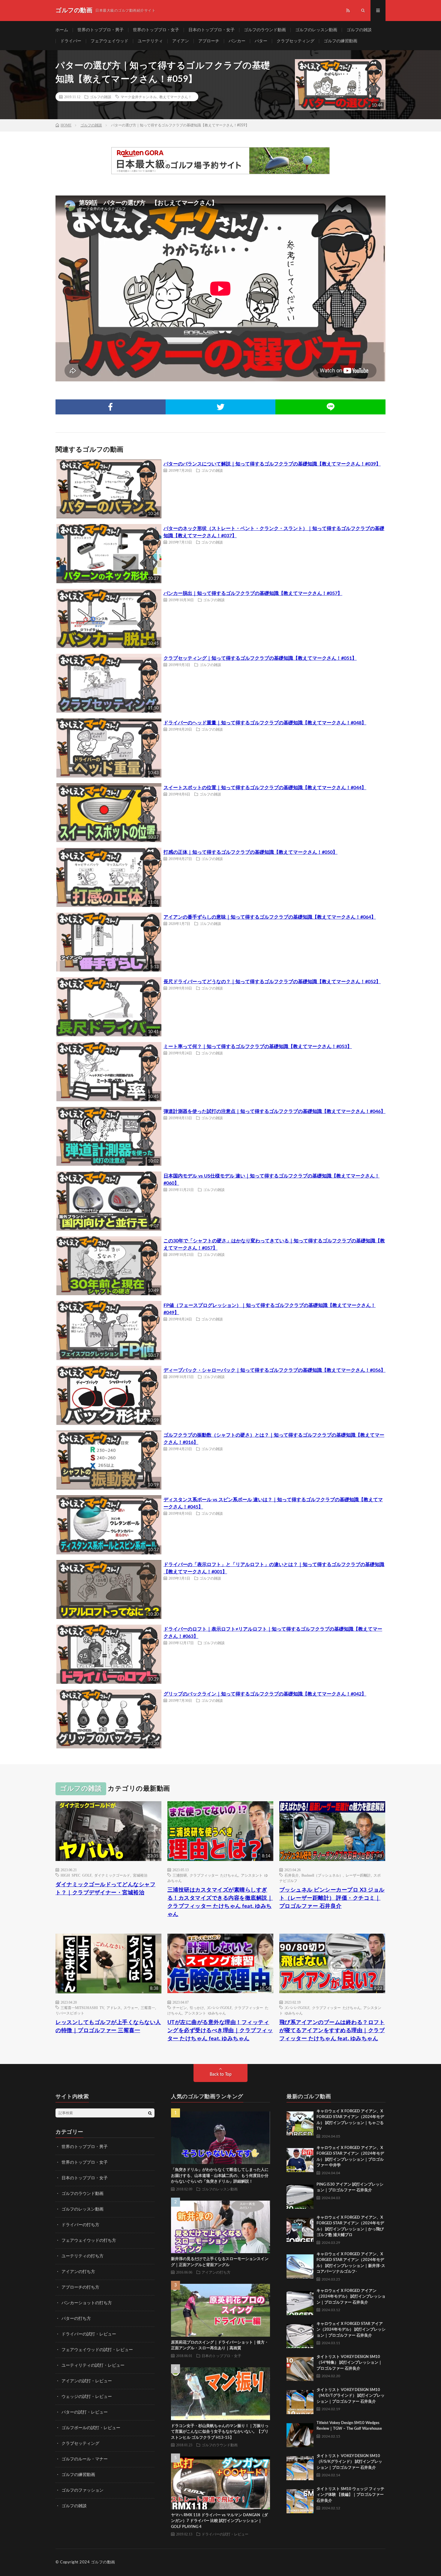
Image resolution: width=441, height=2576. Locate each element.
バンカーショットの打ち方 (87, 2303)
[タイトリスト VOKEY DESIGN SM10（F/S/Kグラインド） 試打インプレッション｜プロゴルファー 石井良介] (300, 2467)
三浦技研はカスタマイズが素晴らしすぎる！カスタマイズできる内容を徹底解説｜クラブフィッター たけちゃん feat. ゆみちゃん (220, 1902)
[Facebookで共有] (111, 407)
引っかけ (197, 2008)
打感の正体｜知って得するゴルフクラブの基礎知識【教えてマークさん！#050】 (250, 852)
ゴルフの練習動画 (340, 41)
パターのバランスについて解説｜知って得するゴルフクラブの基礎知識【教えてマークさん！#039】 (272, 464)
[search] (150, 2113)
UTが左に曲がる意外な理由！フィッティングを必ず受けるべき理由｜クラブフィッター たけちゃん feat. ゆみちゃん (220, 2031)
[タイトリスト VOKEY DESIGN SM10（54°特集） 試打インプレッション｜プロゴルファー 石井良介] (300, 2368)
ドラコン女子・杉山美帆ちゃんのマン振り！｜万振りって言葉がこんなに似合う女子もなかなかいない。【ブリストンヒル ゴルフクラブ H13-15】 (220, 2432)
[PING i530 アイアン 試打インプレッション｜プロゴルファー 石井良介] (300, 2195)
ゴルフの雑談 (359, 30)
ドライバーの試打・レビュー (89, 2334)
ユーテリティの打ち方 (82, 2256)
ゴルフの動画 (103, 2562)
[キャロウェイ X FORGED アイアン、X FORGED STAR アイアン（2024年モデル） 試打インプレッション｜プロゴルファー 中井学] (300, 2159)
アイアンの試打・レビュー (87, 2381)
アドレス (114, 2008)
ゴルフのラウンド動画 (265, 30)
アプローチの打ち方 (80, 2287)
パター (261, 41)
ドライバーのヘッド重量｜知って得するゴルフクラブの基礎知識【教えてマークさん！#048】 (265, 723)
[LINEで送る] (330, 407)
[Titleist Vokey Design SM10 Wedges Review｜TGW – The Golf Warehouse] (300, 2434)
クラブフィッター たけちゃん (214, 1875)
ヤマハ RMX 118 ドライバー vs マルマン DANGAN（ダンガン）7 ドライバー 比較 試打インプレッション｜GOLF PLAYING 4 (219, 2521)
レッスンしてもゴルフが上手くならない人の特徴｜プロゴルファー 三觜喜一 (108, 2027)
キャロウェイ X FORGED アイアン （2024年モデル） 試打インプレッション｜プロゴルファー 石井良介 (351, 2297)
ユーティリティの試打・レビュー (93, 2365)
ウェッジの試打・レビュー (87, 2397)
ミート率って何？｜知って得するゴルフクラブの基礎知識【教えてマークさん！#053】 (258, 1047)
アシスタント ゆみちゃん (205, 2013)
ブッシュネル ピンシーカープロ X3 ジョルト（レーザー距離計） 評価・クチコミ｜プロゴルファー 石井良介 (332, 1898)
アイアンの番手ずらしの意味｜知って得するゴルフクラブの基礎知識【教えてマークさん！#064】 (270, 917)
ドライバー (71, 41)
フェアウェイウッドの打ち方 (89, 2241)
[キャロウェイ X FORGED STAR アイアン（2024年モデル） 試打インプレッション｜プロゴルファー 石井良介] (300, 2335)
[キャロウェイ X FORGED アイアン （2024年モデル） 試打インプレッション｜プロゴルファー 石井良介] (300, 2302)
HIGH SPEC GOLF (76, 1875)
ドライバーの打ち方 (80, 2225)
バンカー (237, 41)
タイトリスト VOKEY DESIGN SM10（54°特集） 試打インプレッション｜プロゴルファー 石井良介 (349, 2363)
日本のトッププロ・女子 (211, 30)
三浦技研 (180, 1875)
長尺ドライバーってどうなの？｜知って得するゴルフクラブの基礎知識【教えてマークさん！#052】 (272, 982)
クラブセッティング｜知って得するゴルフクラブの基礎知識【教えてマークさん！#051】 (260, 658)
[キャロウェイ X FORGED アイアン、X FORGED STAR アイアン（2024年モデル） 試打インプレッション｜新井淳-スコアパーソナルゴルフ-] (300, 2265)
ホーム (62, 30)
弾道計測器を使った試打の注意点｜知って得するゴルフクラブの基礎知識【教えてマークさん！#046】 (274, 1111)
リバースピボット (70, 2013)
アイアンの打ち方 (78, 2272)
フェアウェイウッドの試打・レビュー (97, 2350)
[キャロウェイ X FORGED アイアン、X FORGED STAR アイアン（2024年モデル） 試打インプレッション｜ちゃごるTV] (300, 2122)
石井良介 (292, 1875)
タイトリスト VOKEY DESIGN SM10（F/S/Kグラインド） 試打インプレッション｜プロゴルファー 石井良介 (349, 2462)
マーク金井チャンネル (139, 97)
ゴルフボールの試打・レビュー (91, 2428)
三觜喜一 (148, 2008)
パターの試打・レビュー (85, 2412)
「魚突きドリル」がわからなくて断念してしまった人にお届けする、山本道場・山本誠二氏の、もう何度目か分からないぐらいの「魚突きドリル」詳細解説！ (220, 2176)
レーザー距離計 (358, 1875)
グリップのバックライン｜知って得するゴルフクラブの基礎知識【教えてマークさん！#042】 (265, 1694)
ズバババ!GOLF (219, 2008)
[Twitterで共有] (221, 407)
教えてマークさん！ (175, 97)
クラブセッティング (295, 41)
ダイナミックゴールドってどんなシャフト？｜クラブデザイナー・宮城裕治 (105, 1889)
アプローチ (209, 41)
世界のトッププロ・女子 (156, 30)
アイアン (181, 41)
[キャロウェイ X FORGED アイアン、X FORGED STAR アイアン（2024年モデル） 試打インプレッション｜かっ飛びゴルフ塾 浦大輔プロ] (300, 2228)
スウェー (131, 2008)
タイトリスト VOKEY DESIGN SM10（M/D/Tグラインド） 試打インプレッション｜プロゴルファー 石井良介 (351, 2396)
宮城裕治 (140, 1875)
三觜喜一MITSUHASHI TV (82, 2008)
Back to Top (221, 2074)
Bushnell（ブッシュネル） (322, 1875)
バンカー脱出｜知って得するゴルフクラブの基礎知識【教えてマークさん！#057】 (253, 593)
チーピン (180, 2008)
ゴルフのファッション (82, 2490)
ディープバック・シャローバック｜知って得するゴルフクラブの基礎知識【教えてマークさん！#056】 (274, 1370)
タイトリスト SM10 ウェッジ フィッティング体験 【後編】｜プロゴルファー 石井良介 (350, 2495)
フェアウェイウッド (109, 41)
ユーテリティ (150, 41)
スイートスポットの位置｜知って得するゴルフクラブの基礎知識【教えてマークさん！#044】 (265, 788)
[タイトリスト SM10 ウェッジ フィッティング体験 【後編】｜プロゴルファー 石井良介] (300, 2500)
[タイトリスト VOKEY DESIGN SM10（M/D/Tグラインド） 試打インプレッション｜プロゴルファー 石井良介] (300, 2401)
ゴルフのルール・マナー (85, 2459)
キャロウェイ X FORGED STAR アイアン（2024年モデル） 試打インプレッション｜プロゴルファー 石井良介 (351, 2330)
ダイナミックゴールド (112, 1875)
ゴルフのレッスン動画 (316, 30)
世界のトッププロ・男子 (100, 30)
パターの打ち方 (76, 2319)
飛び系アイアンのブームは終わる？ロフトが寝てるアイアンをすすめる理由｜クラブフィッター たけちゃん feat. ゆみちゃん (332, 2031)
